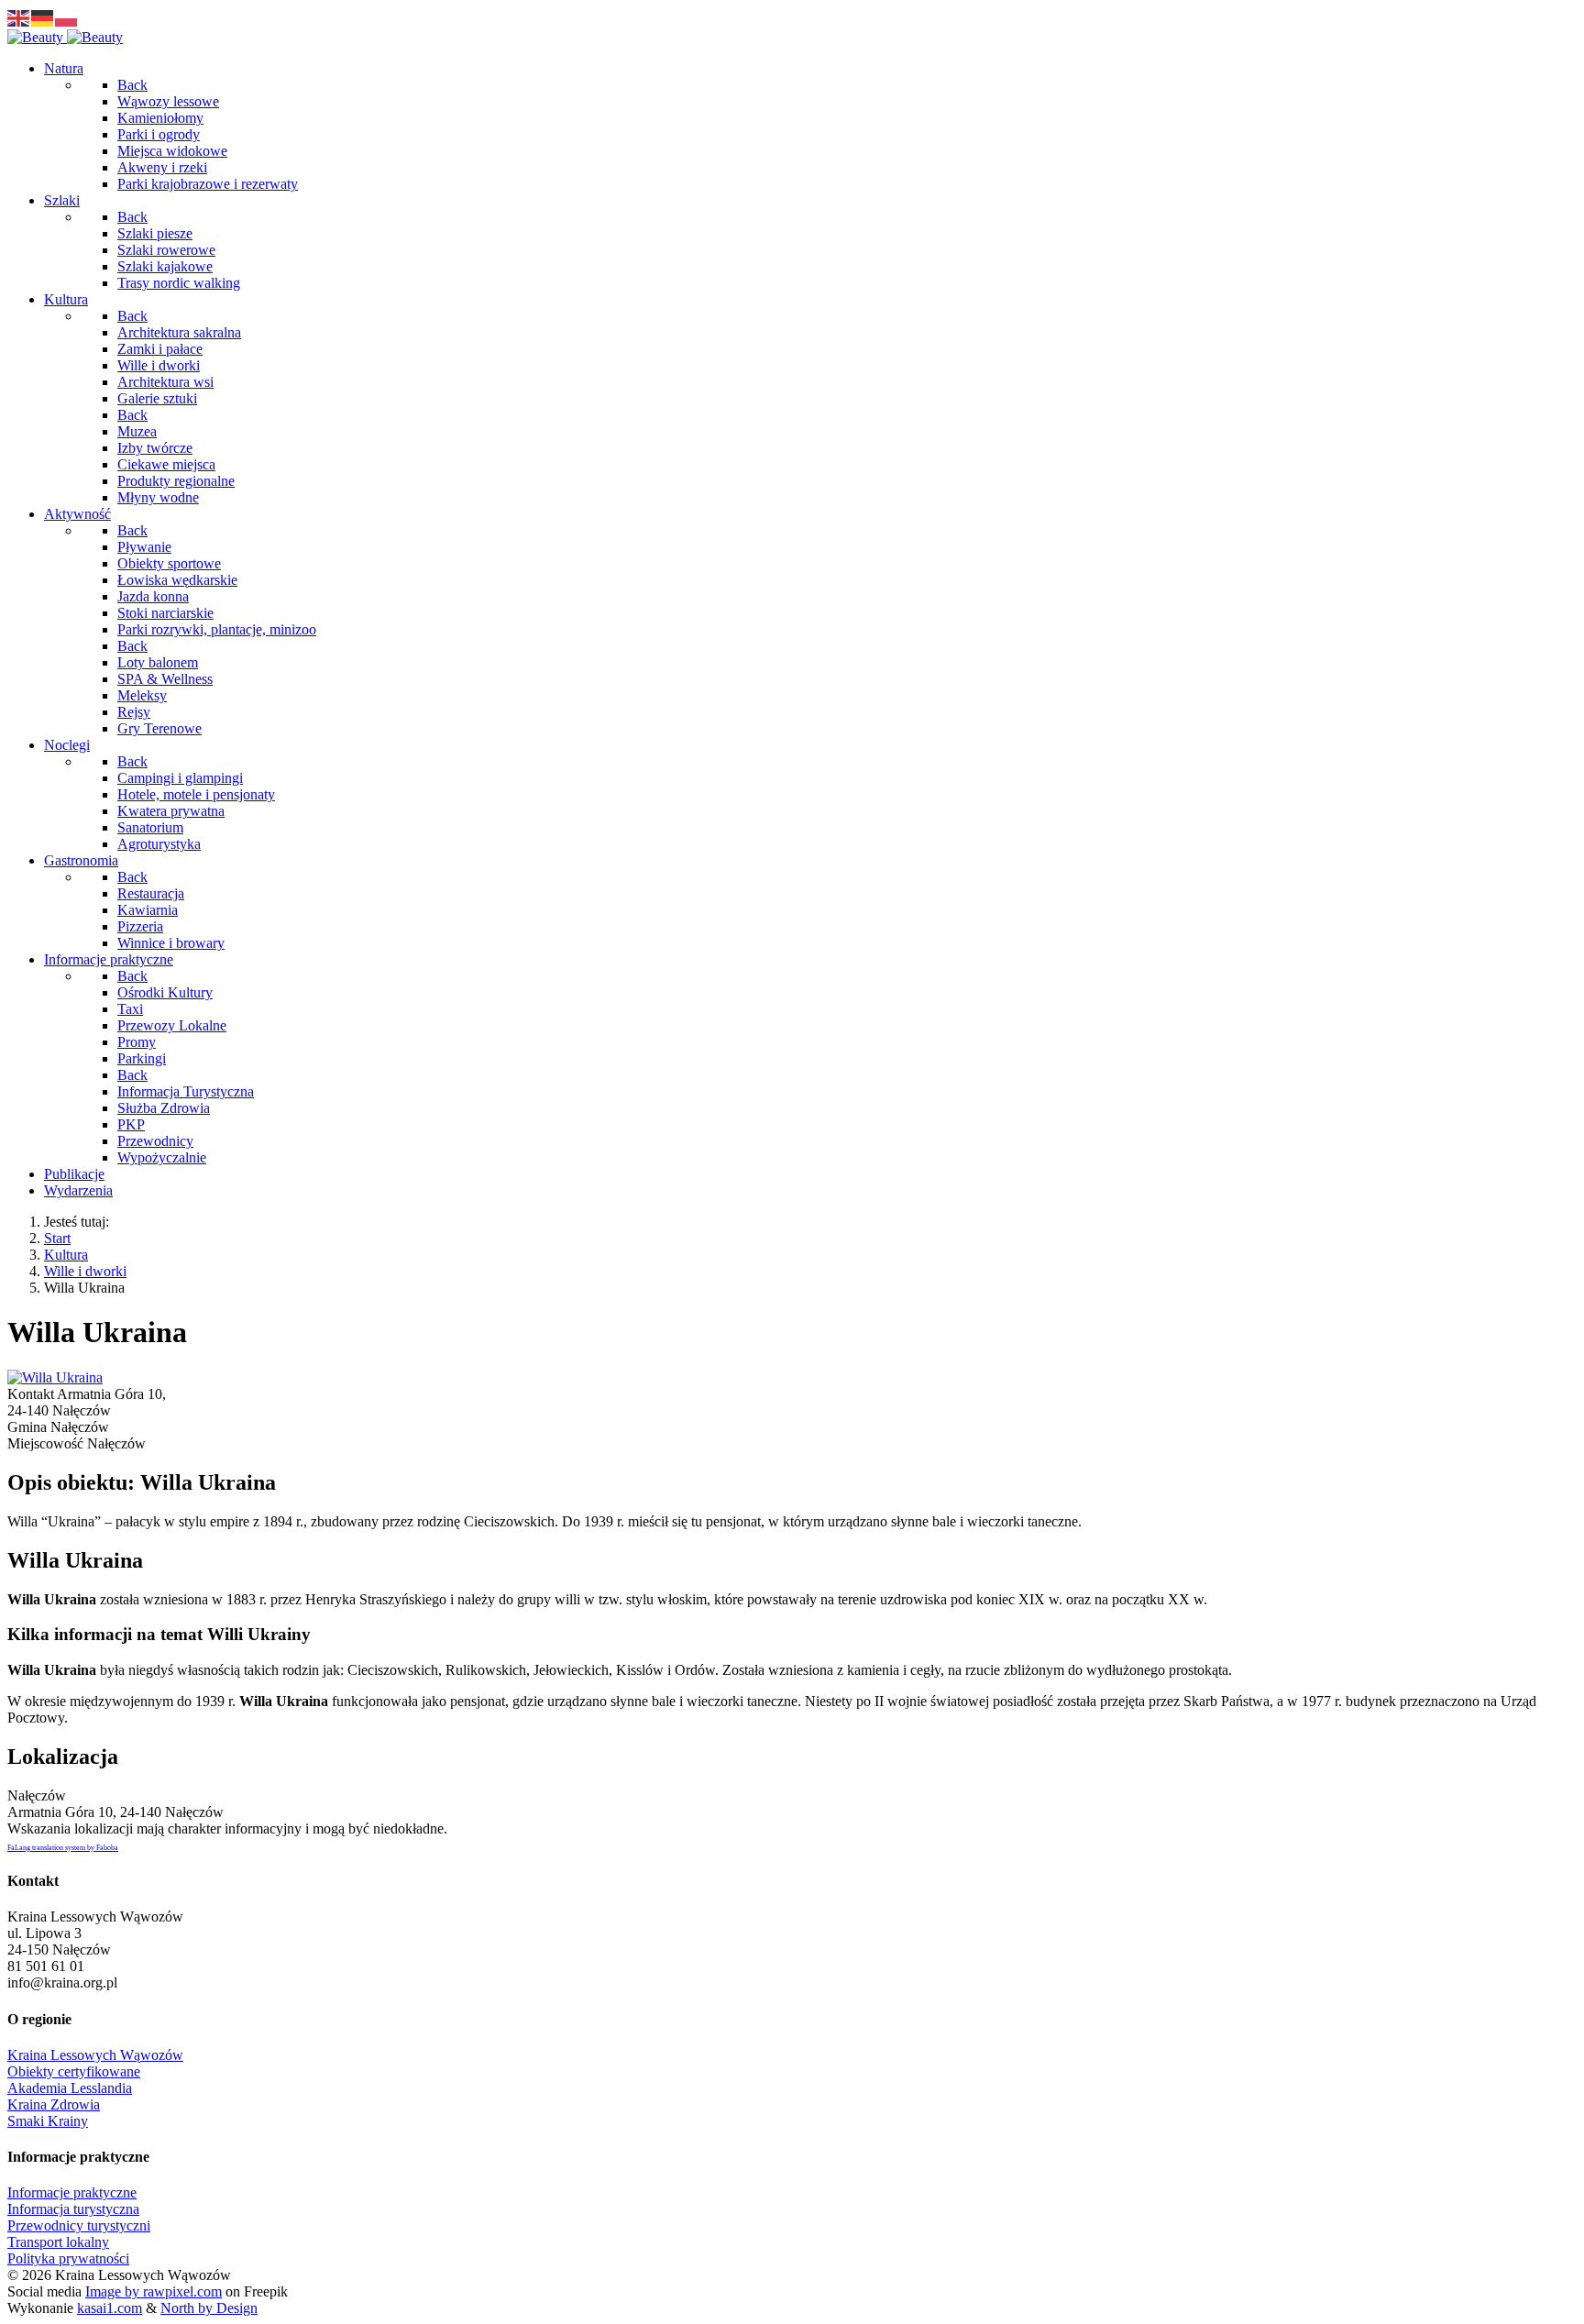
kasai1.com (110, 2308)
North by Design (209, 2308)
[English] (19, 17)
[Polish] (67, 17)
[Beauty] (65, 37)
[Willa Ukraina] (55, 1377)
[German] (43, 17)
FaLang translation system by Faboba (63, 1848)
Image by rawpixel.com (154, 2291)
